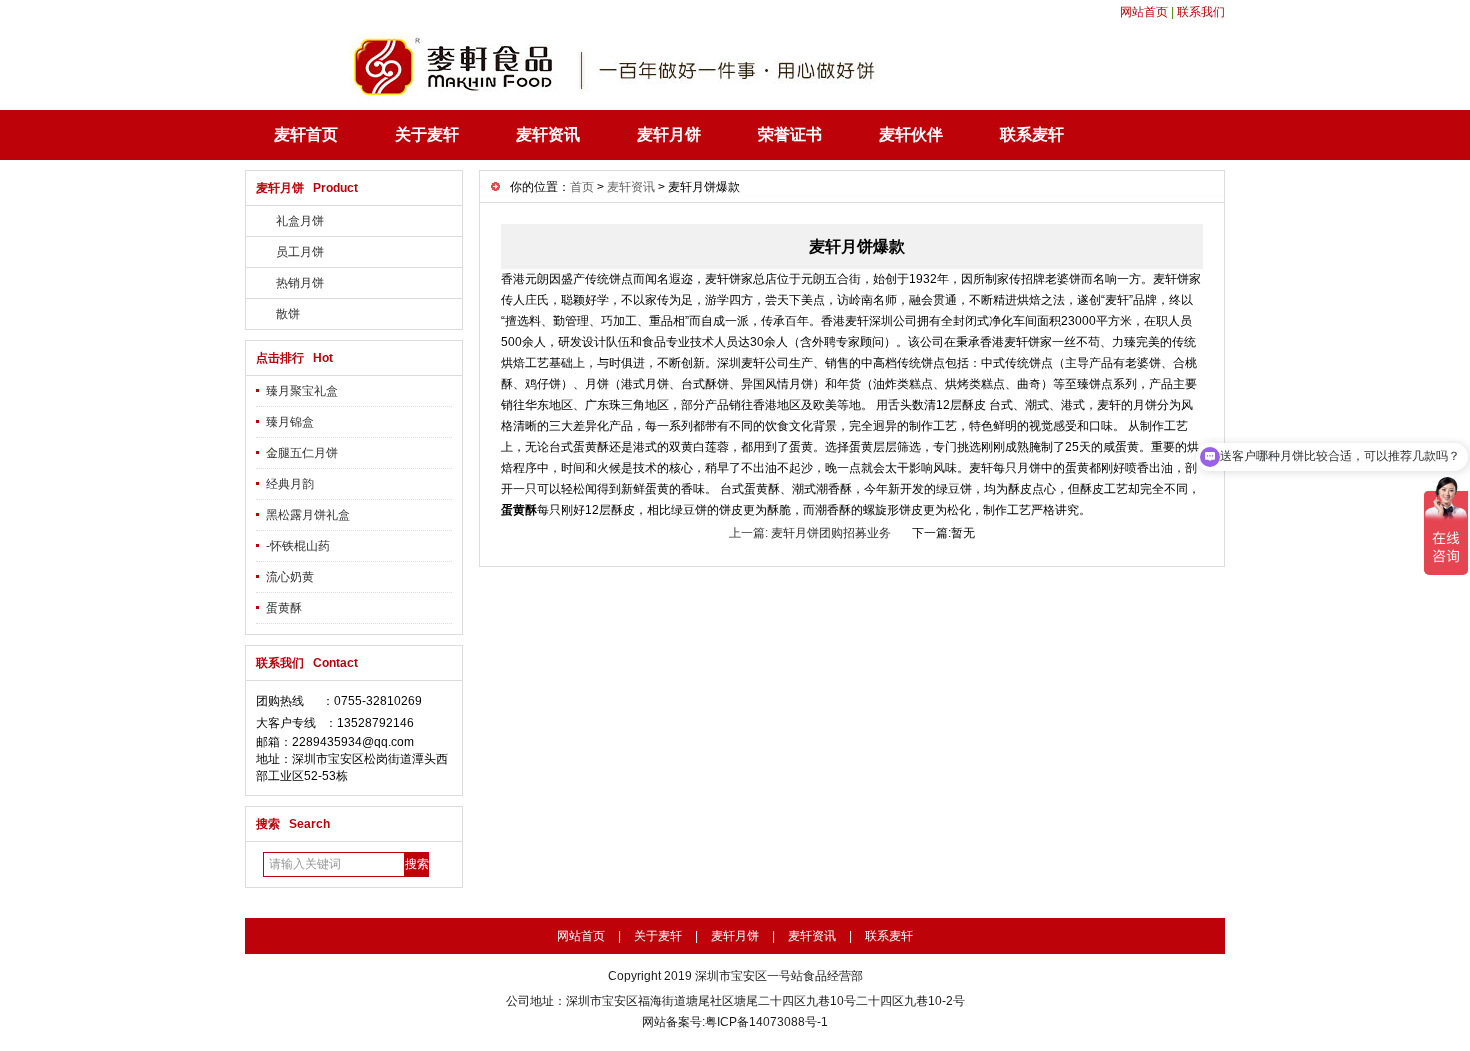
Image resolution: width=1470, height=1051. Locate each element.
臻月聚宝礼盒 (302, 391)
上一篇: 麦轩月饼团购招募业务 (810, 533)
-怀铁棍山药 (298, 546)
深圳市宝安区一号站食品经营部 (779, 976)
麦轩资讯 (548, 134)
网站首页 (1144, 12)
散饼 (288, 314)
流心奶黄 (290, 577)
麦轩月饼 (669, 134)
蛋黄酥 (284, 608)
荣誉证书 (790, 134)
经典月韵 (290, 484)
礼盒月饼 (300, 221)
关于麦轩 (427, 134)
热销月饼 (300, 283)
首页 (582, 187)
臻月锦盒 (290, 422)
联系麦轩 (1032, 134)
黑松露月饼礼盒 (308, 515)
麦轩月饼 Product (307, 188)
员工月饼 (300, 252)
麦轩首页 (306, 134)
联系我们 (1201, 12)
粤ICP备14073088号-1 (766, 1022)
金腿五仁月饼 (302, 453)
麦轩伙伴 (911, 134)
